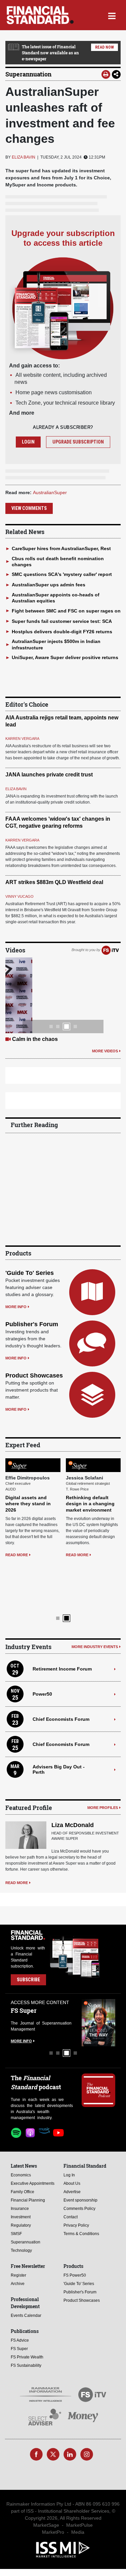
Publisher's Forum (32, 1324)
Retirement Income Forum (62, 1657)
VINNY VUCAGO (19, 896)
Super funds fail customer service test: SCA (62, 621)
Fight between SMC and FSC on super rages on (66, 611)
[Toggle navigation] (112, 15)
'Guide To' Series (30, 1273)
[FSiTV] (110, 950)
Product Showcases (34, 1375)
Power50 (42, 1682)
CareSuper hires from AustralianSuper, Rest (61, 548)
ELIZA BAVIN (24, 157)
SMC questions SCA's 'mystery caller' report (62, 574)
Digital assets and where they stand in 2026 (28, 1540)
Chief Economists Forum (61, 1707)
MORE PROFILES (103, 1796)
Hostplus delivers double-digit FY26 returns (62, 632)
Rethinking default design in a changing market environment (90, 1540)
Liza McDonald (73, 1814)
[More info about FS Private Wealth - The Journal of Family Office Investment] (98, 2011)
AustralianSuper (50, 492)
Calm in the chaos (35, 1039)
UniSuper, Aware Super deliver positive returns (65, 657)
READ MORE (17, 1591)
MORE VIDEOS (105, 1051)
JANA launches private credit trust (49, 775)
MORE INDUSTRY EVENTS (95, 1635)
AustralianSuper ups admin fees (49, 585)
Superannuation (28, 74)
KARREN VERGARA (22, 739)
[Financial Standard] (40, 15)
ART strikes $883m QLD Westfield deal (54, 882)
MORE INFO (16, 1307)
